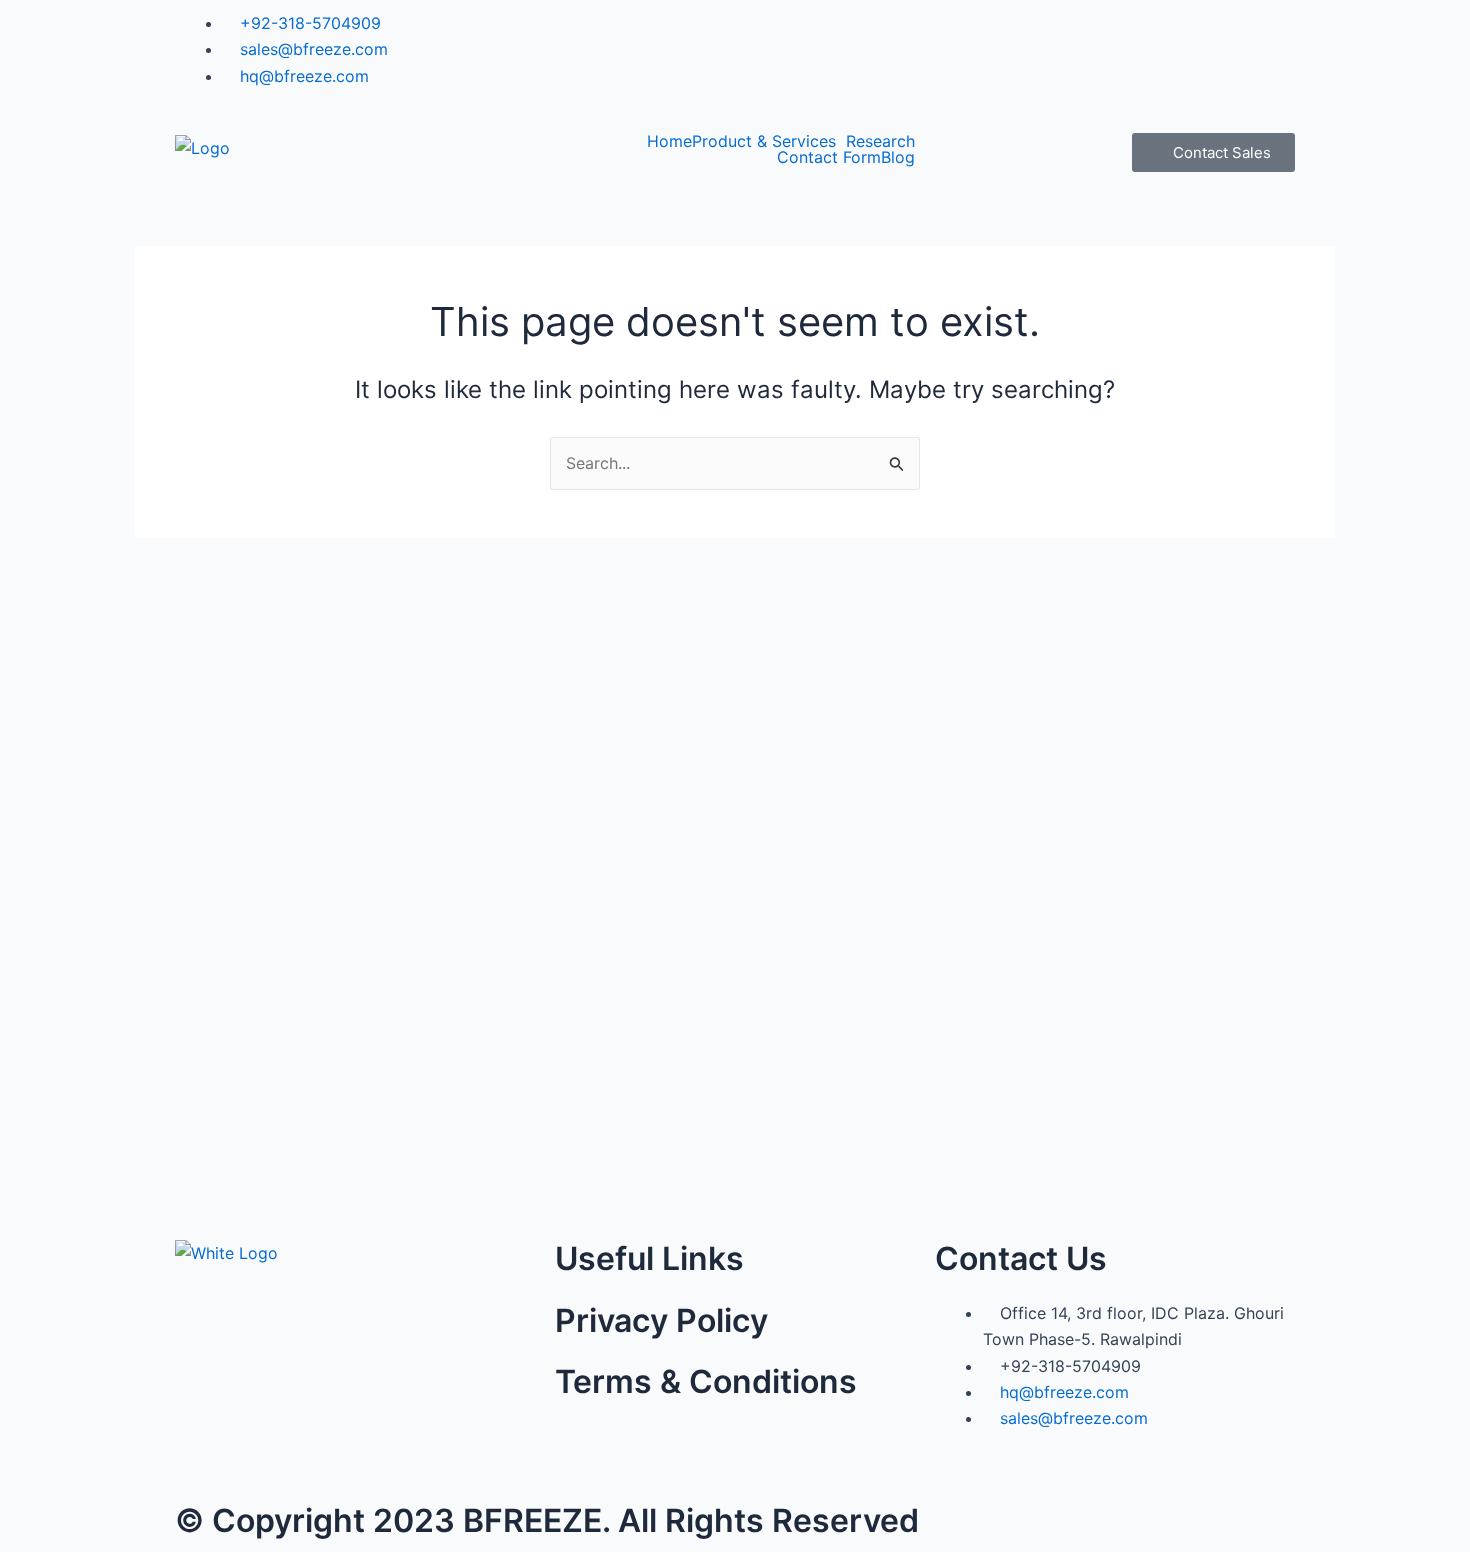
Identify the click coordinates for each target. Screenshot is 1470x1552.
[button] (769, 141)
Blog (898, 157)
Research (880, 141)
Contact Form (829, 157)
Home (669, 141)
